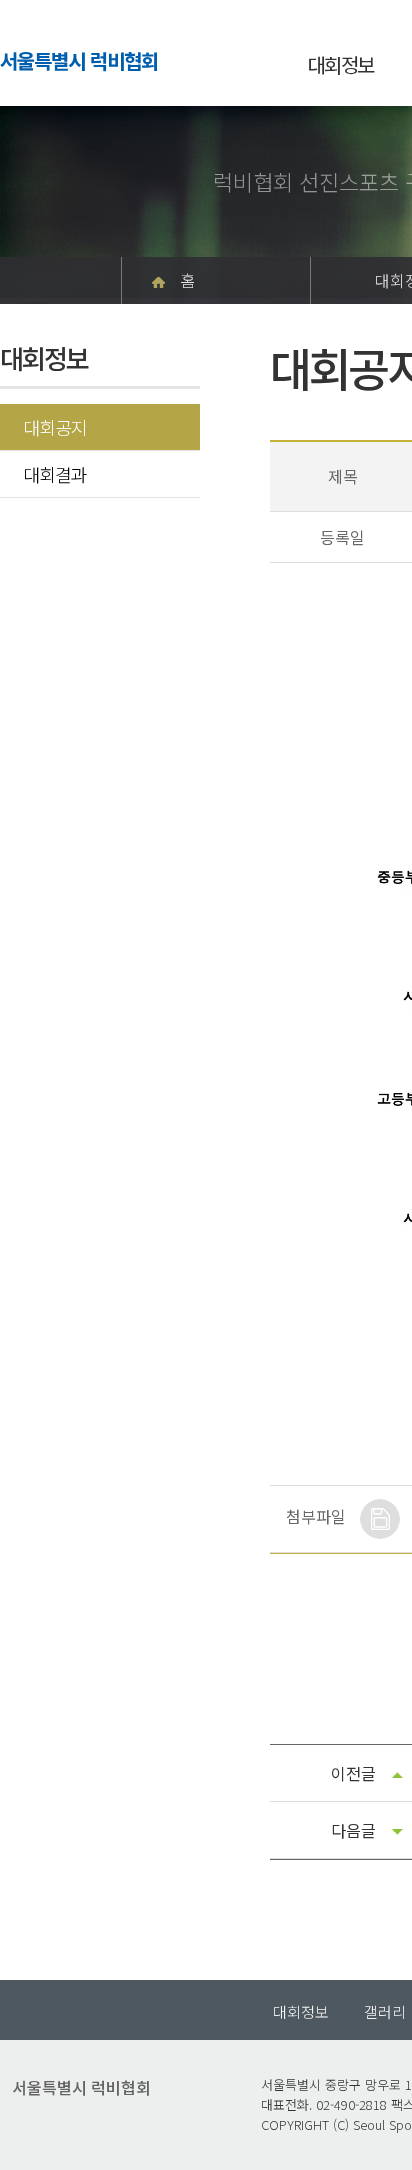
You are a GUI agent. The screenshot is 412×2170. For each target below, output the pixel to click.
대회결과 (55, 474)
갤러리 (385, 2011)
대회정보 (341, 64)
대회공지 (55, 427)
